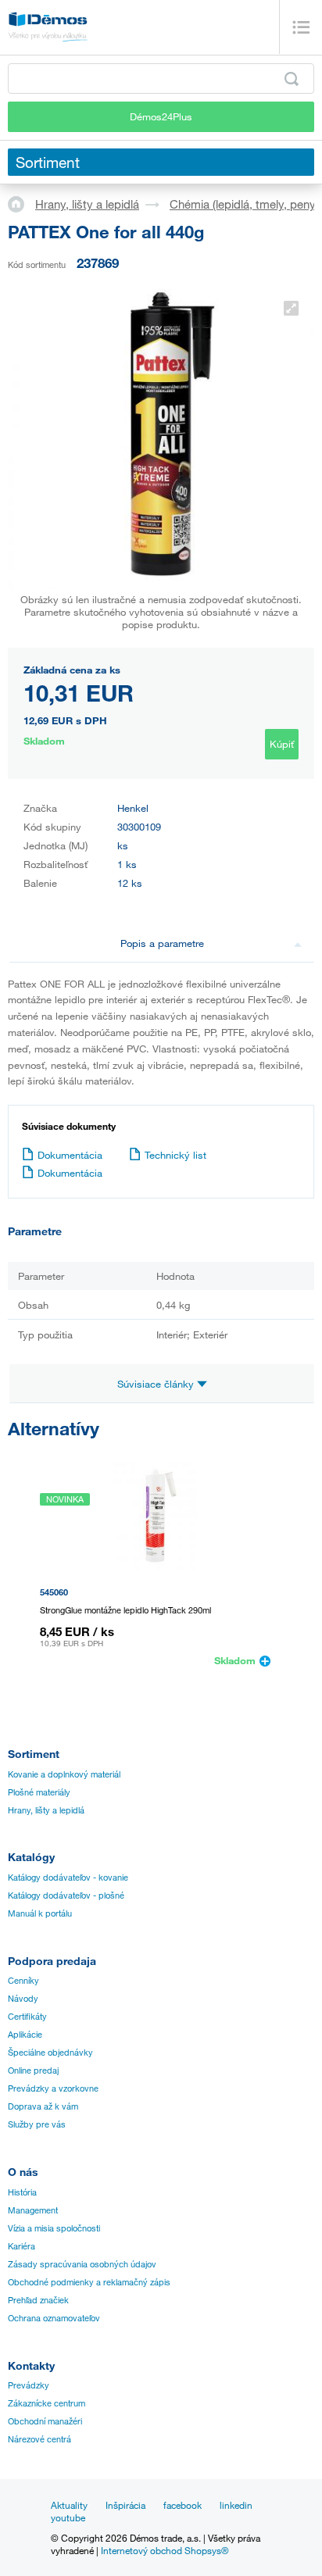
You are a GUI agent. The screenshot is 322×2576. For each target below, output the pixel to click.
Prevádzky (29, 2385)
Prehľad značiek (38, 2300)
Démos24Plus (161, 116)
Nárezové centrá (39, 2439)
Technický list (175, 1155)
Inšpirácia (125, 2505)
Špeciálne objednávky (50, 2053)
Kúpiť (282, 744)
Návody (23, 1999)
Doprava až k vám (43, 2106)
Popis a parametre (162, 943)
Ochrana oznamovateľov (54, 2318)
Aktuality (69, 2505)
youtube (68, 2517)
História (22, 2192)
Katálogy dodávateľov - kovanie (68, 1878)
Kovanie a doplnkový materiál (64, 1774)
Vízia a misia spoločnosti (54, 2228)
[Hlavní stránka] (21, 203)
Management (33, 2210)
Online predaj (33, 2070)
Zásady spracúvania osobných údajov (82, 2264)
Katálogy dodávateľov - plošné (66, 1895)
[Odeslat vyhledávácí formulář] (292, 79)
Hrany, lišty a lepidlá (87, 204)
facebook (182, 2505)
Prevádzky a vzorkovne (53, 2088)
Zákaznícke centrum (47, 2403)
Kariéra (21, 2246)
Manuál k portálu (40, 1913)
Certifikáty (27, 2017)
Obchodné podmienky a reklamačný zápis (89, 2282)
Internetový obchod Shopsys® (165, 2550)
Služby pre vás (37, 2124)
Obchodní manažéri (45, 2421)
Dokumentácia (70, 1155)
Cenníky (23, 1981)
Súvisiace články (157, 1384)
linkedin (236, 2505)
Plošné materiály (39, 1792)
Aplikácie (25, 2035)
